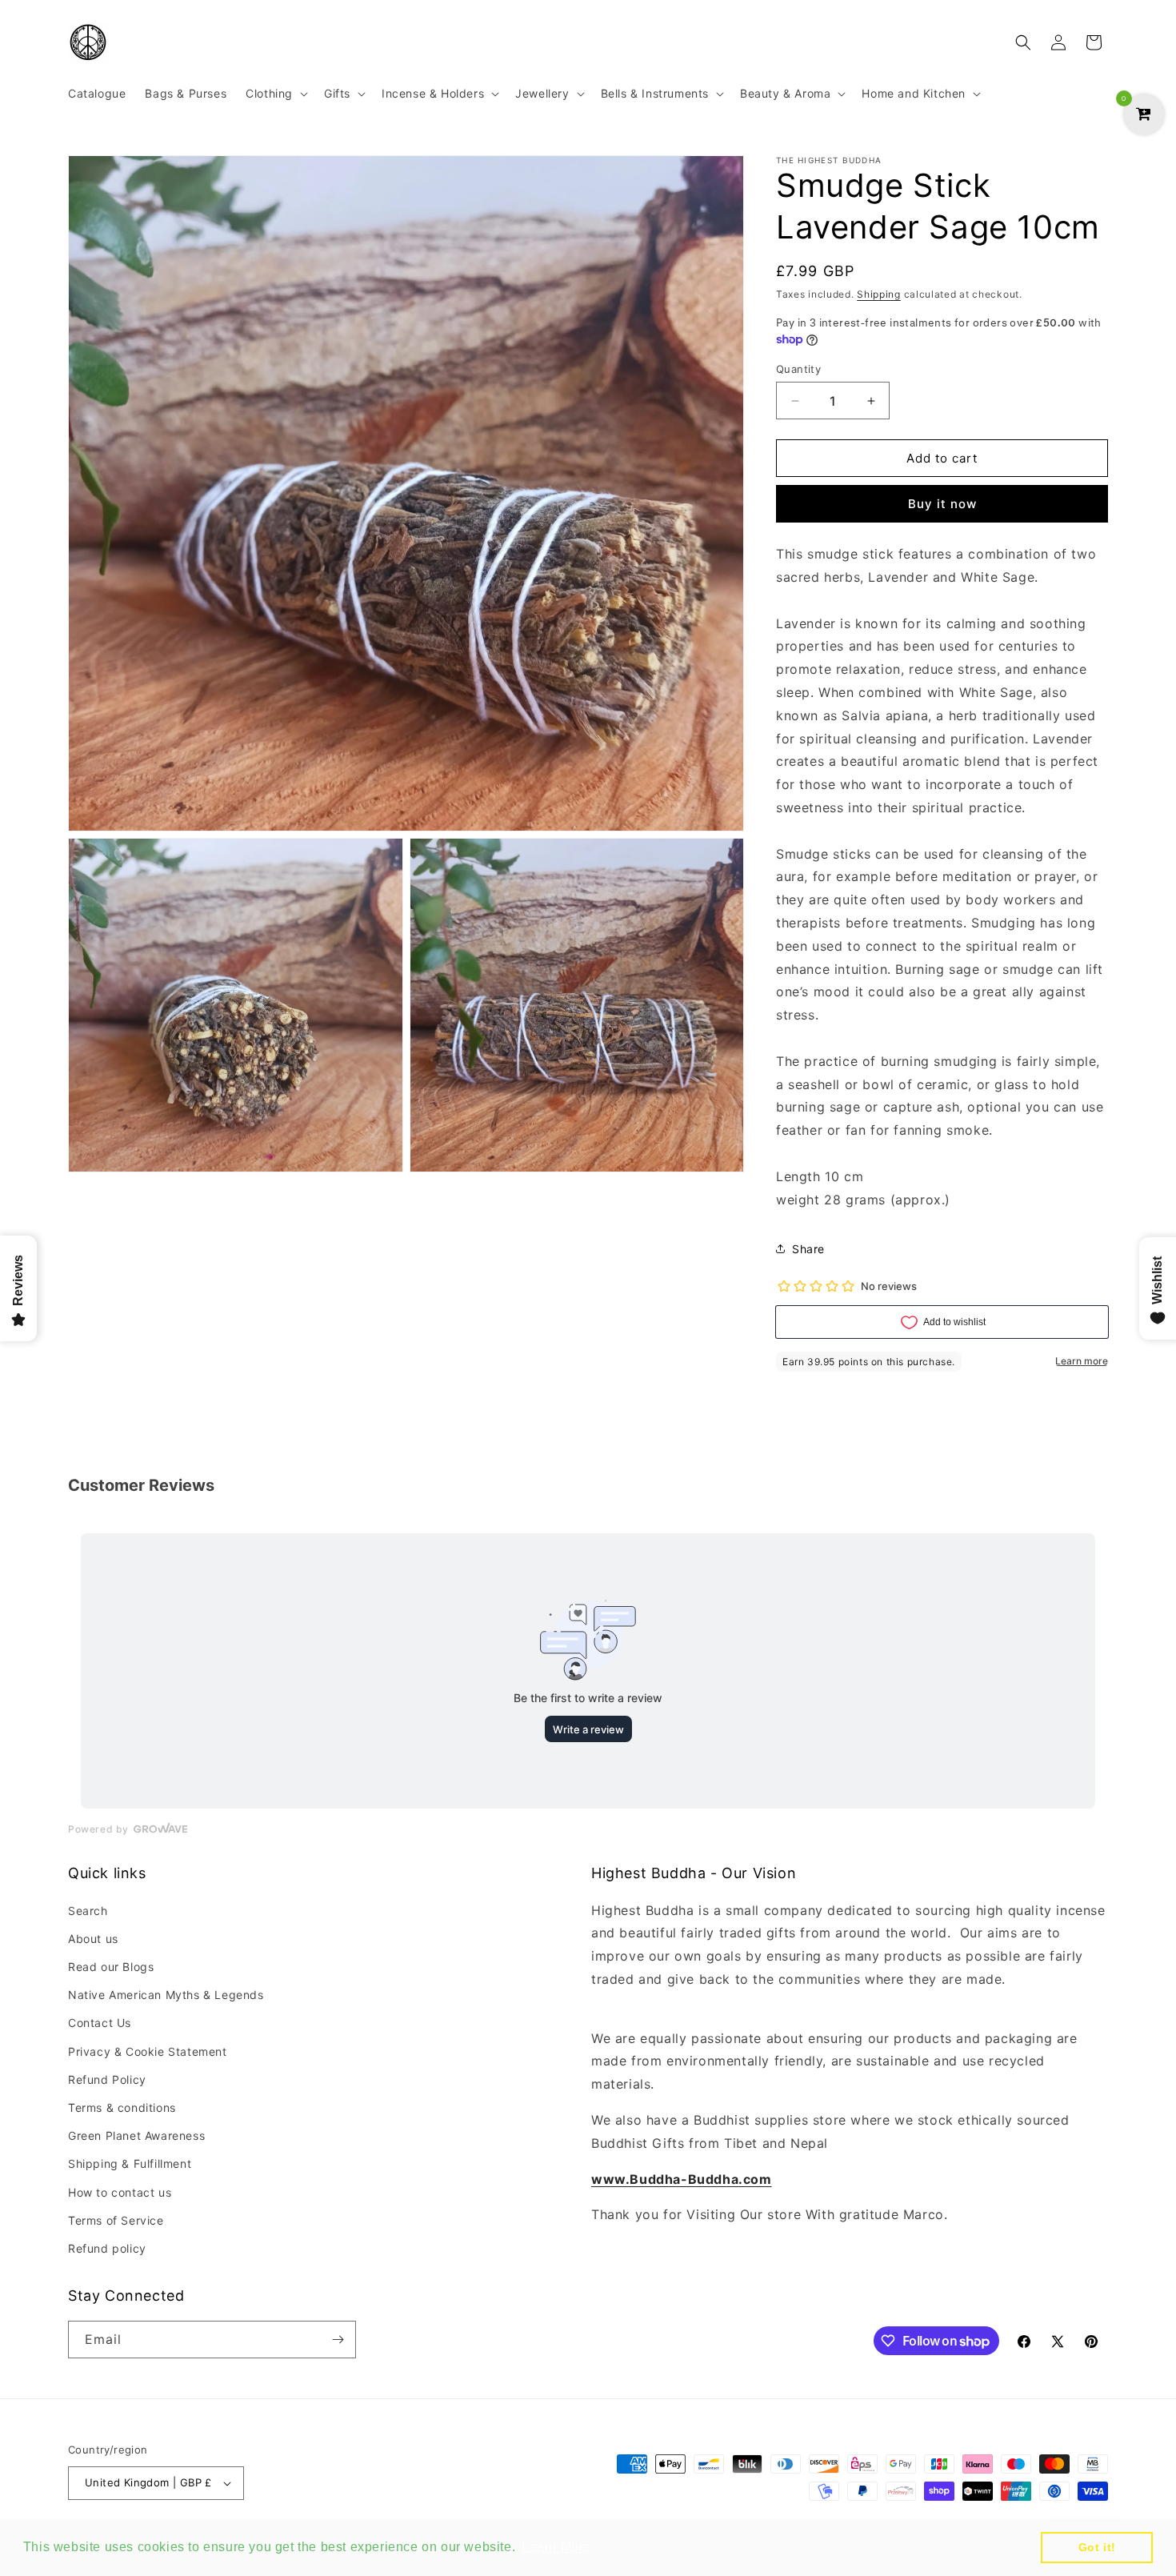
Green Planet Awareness (136, 2135)
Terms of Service (116, 2220)
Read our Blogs (111, 1967)
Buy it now (942, 504)
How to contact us (120, 2192)
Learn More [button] (556, 2547)
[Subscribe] (338, 2340)
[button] (275, 94)
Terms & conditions (122, 2107)
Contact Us (100, 2023)
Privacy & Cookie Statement (148, 2051)
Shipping (879, 294)
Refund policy (107, 2248)
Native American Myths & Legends (166, 1995)
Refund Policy (107, 2079)
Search (88, 1911)
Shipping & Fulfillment (130, 2163)
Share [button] (808, 1249)
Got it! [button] (1097, 2547)
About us (93, 1939)
